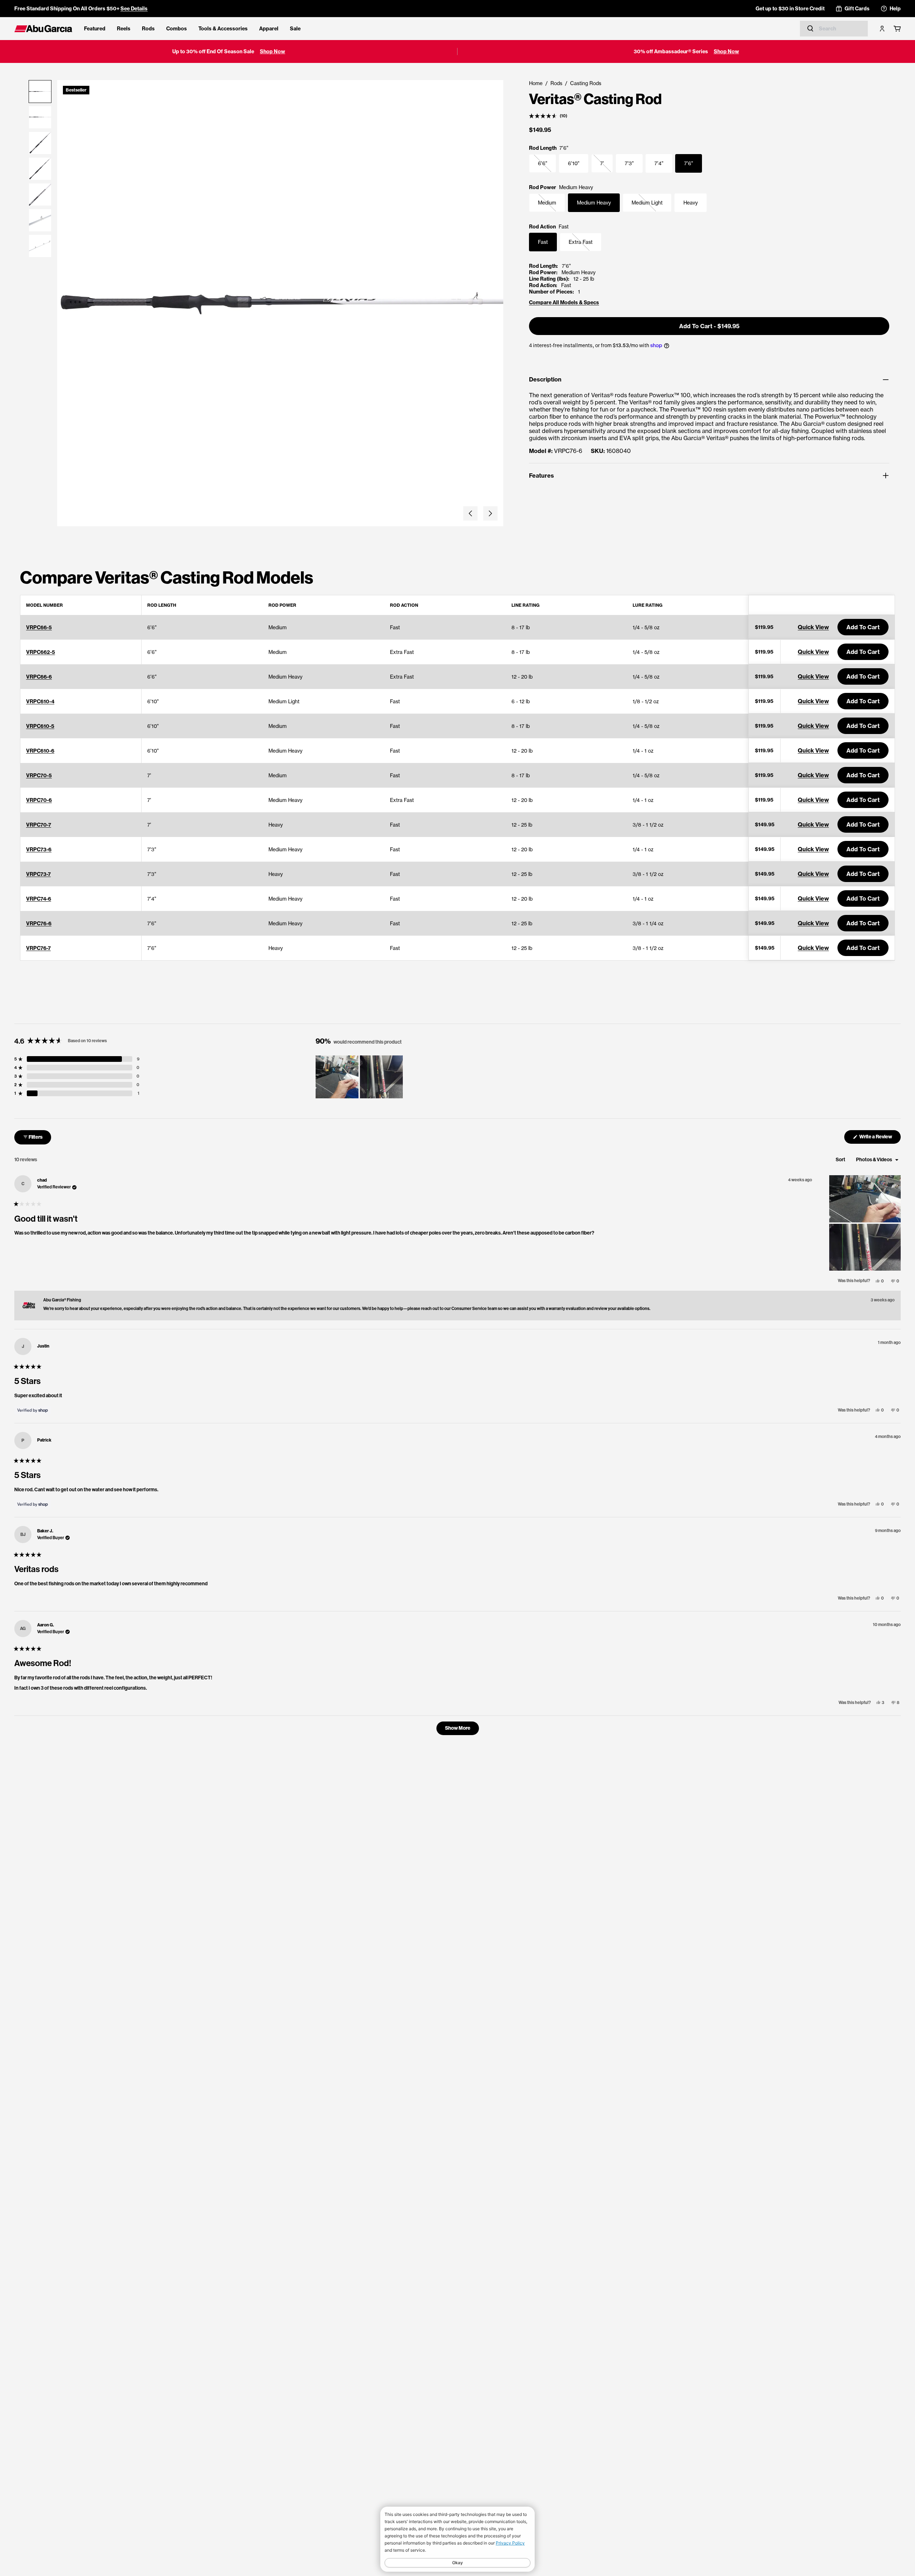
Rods (148, 29)
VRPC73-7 (38, 874)
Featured (95, 29)
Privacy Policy (510, 2543)
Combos (177, 29)
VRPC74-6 (39, 899)
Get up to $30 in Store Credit (790, 9)
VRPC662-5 (41, 652)
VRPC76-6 (39, 923)
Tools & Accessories (223, 29)
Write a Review (880, 1139)
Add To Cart (863, 627)
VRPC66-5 (39, 627)
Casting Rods (586, 83)
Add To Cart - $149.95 (709, 326)
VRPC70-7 (39, 825)
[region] (360, 1077)
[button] (470, 513)
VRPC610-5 (40, 726)
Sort (841, 1160)
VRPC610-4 (40, 701)
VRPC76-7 (38, 948)
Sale (295, 29)
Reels (124, 29)
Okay (457, 2563)
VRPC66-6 (39, 677)
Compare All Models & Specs (564, 302)
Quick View (813, 627)
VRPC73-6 (39, 849)
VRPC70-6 (39, 800)
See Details (134, 9)
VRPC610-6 (40, 751)
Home (536, 83)
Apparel (269, 29)
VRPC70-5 (39, 775)
